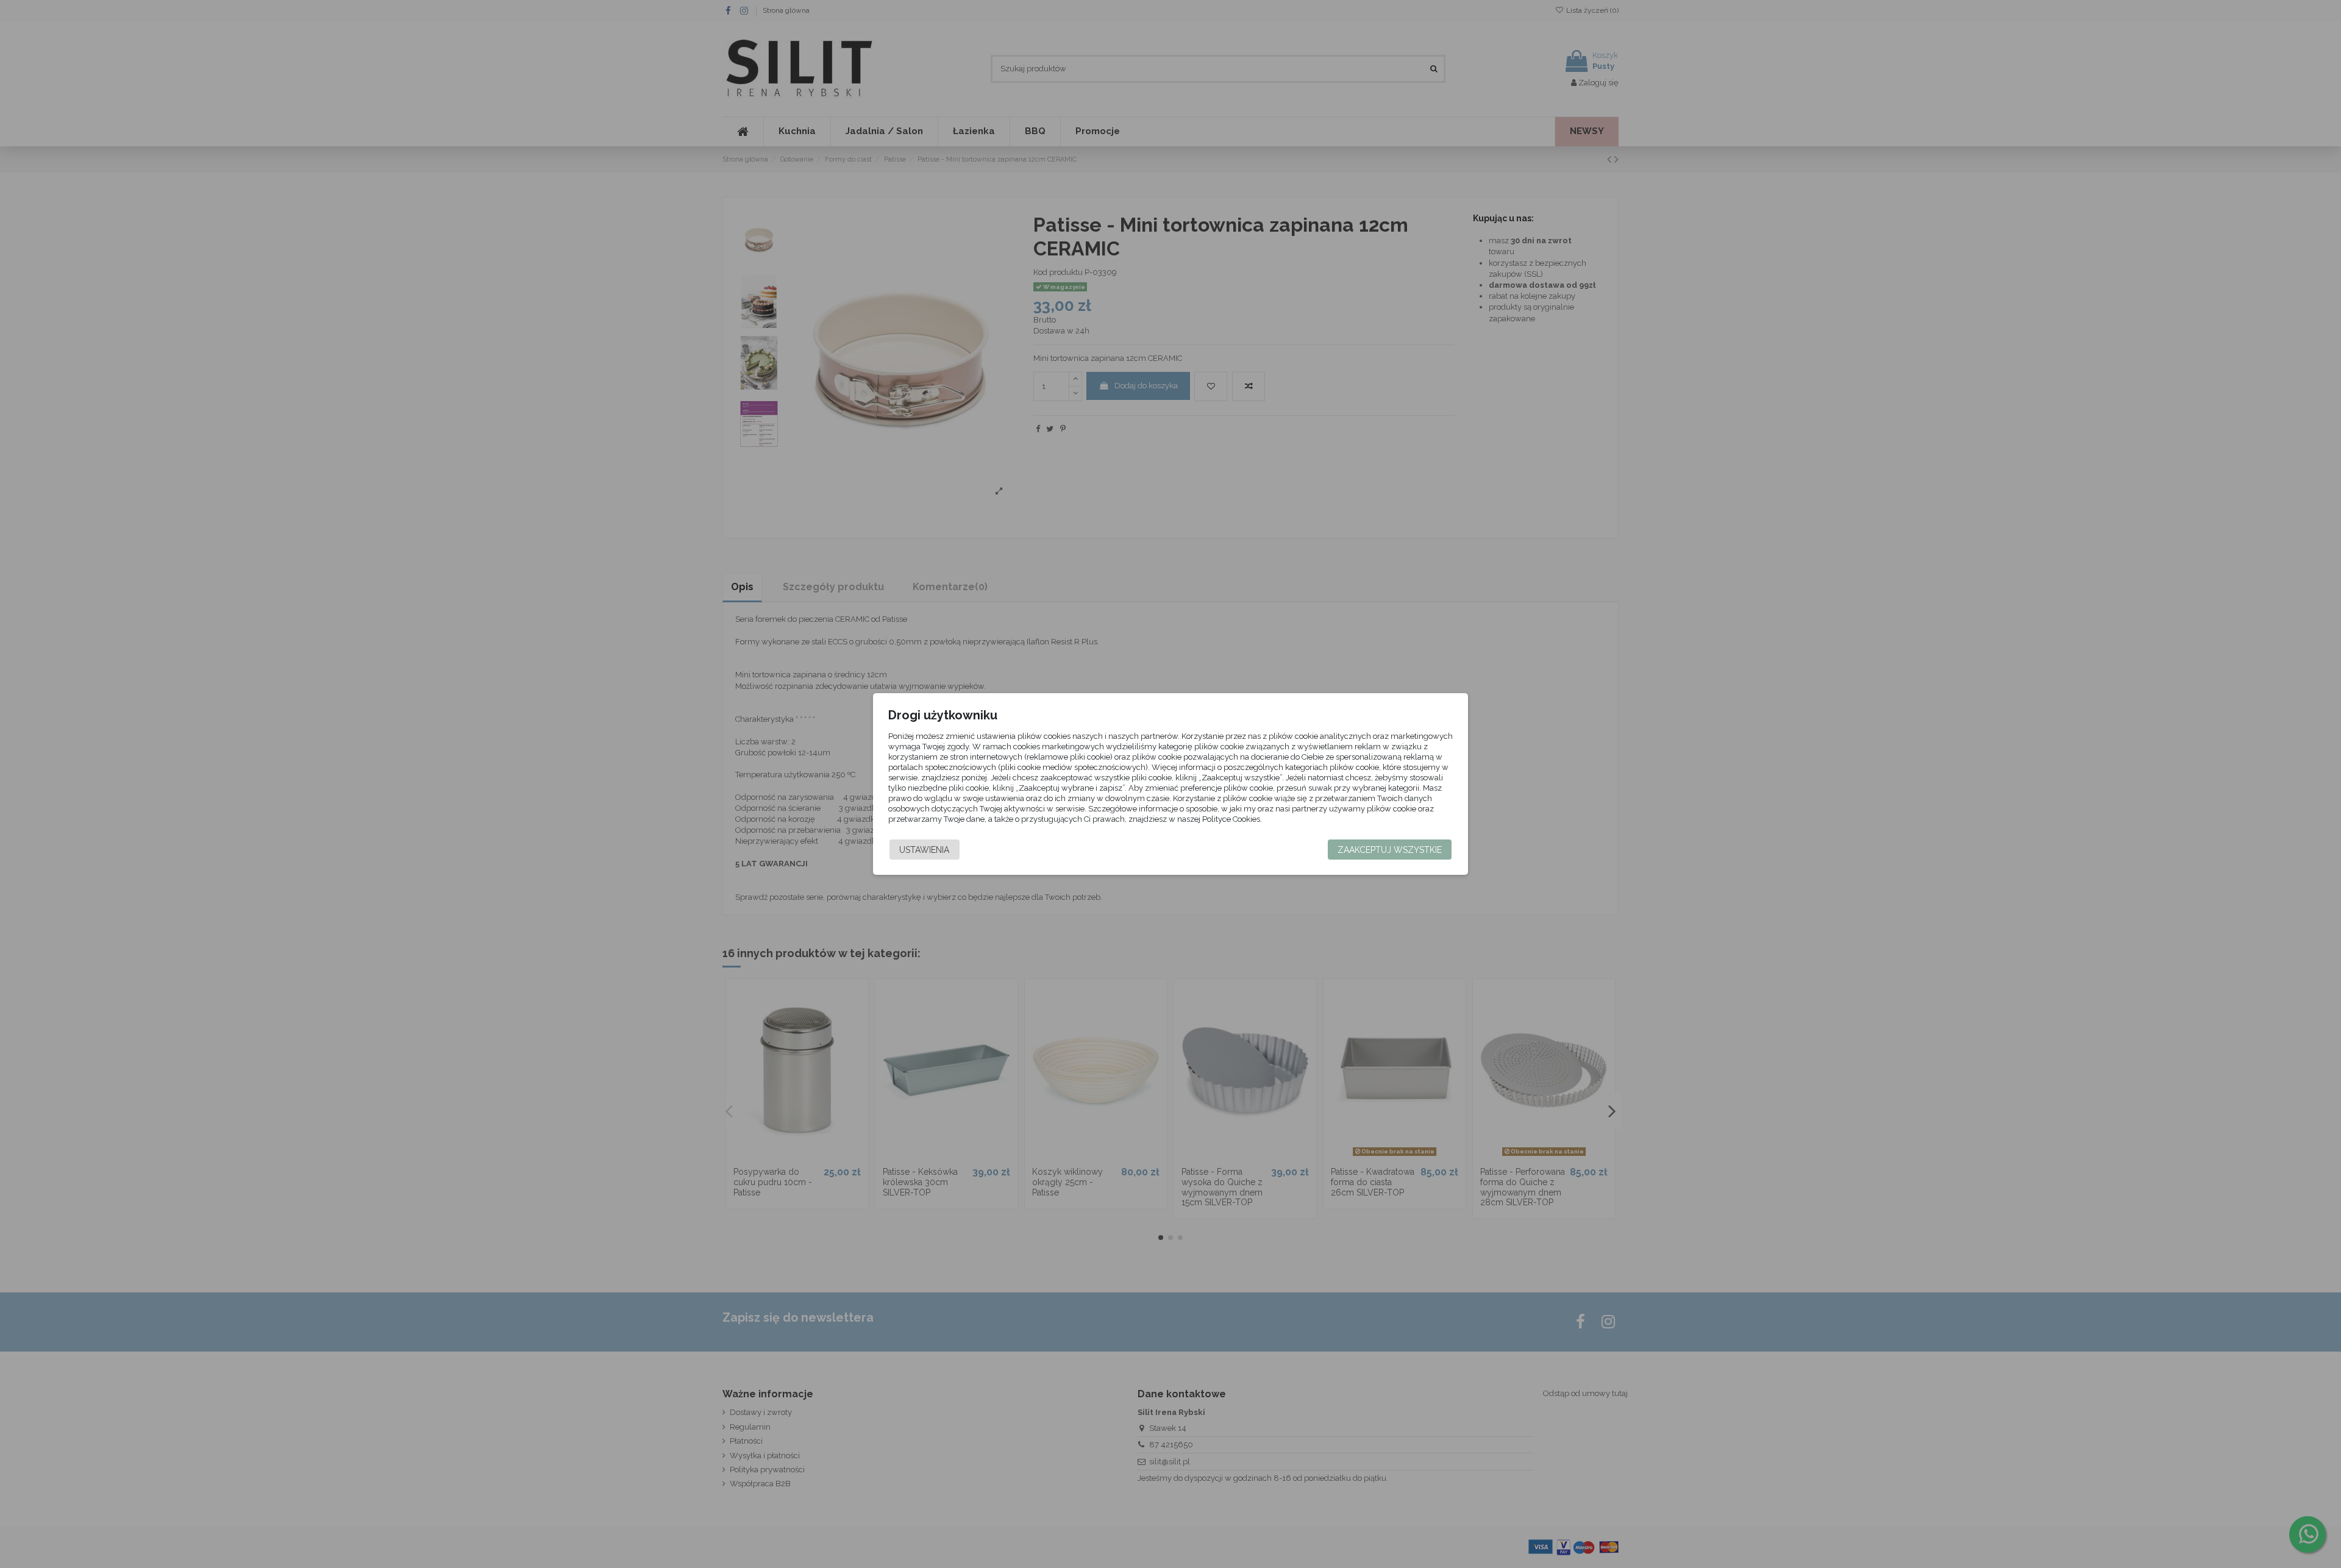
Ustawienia (924, 850)
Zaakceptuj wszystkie (1390, 850)
